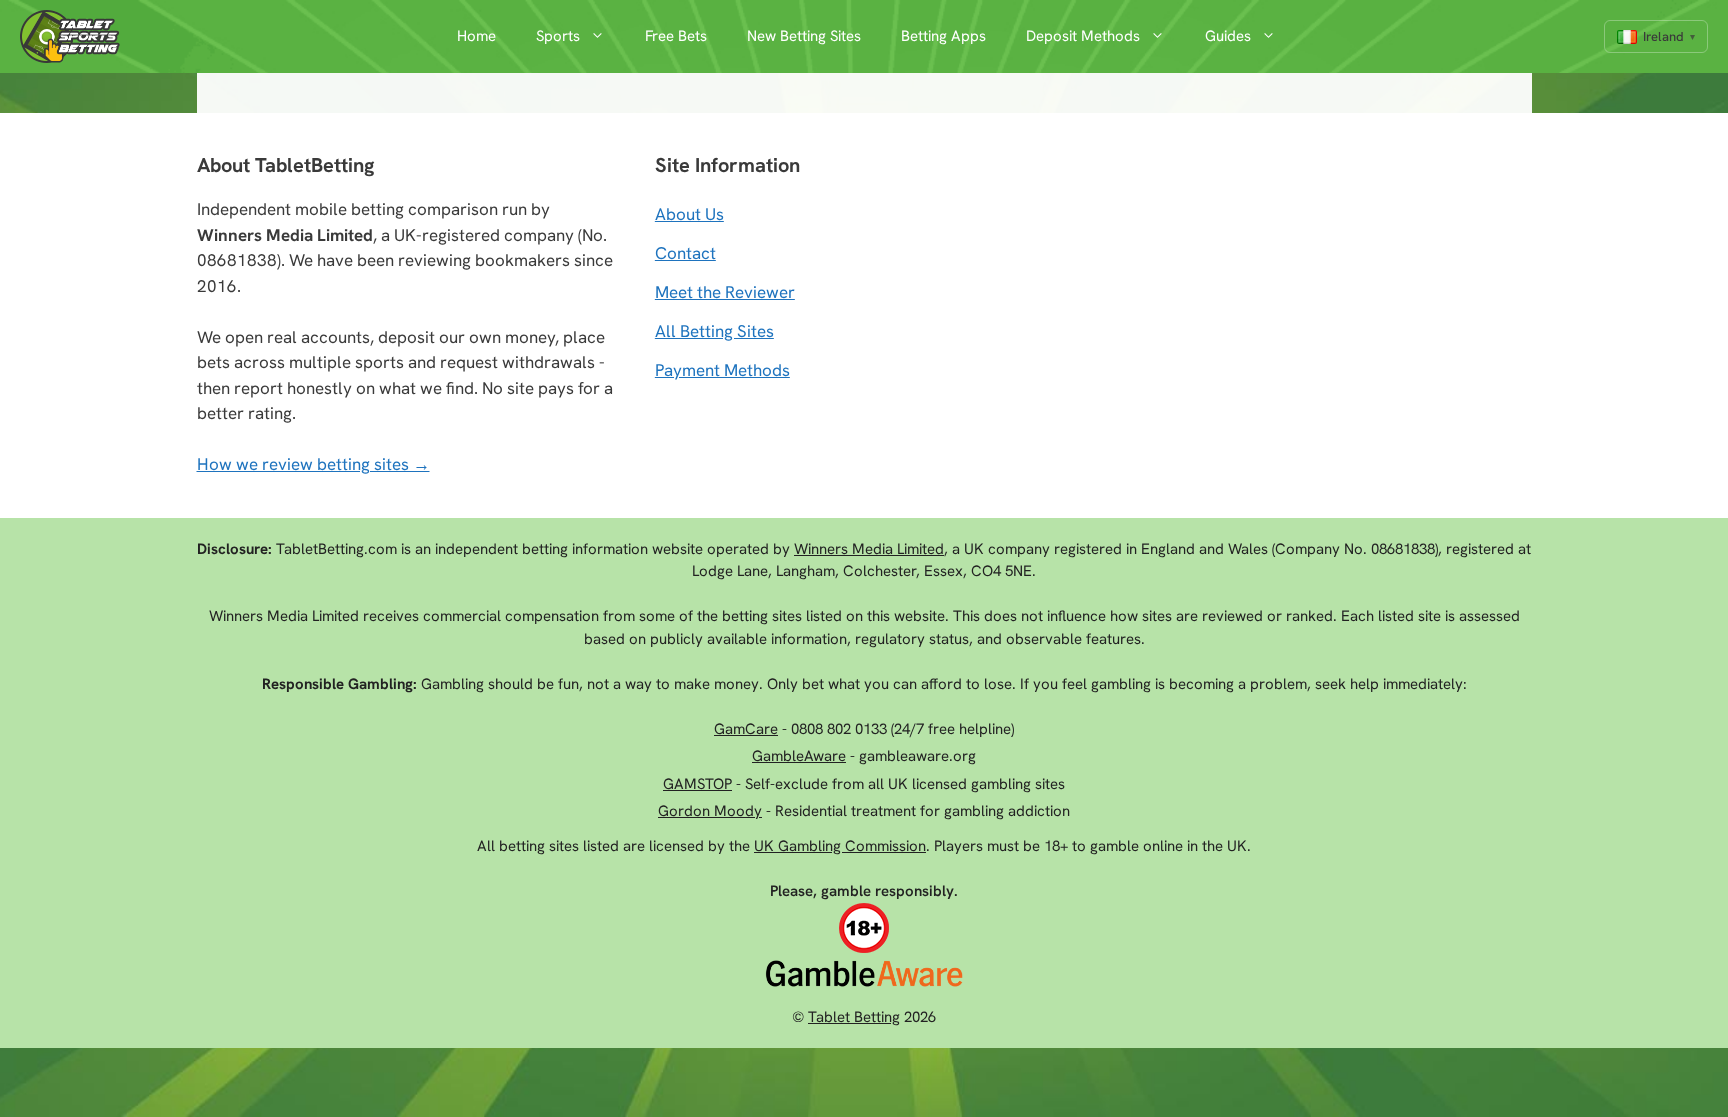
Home (476, 36)
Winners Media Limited (869, 549)
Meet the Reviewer (725, 292)
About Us (689, 214)
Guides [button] (1228, 36)
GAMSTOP (697, 784)
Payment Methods (722, 370)
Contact (685, 253)
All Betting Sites (714, 331)
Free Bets (676, 36)
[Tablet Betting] (75, 36)
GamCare (746, 729)
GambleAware (799, 756)
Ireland (1663, 36)
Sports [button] (558, 36)
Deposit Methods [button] (1083, 36)
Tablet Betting (854, 1017)
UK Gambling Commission (840, 846)
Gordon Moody (710, 811)
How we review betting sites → (313, 464)
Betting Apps (943, 36)
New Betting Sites (804, 36)
